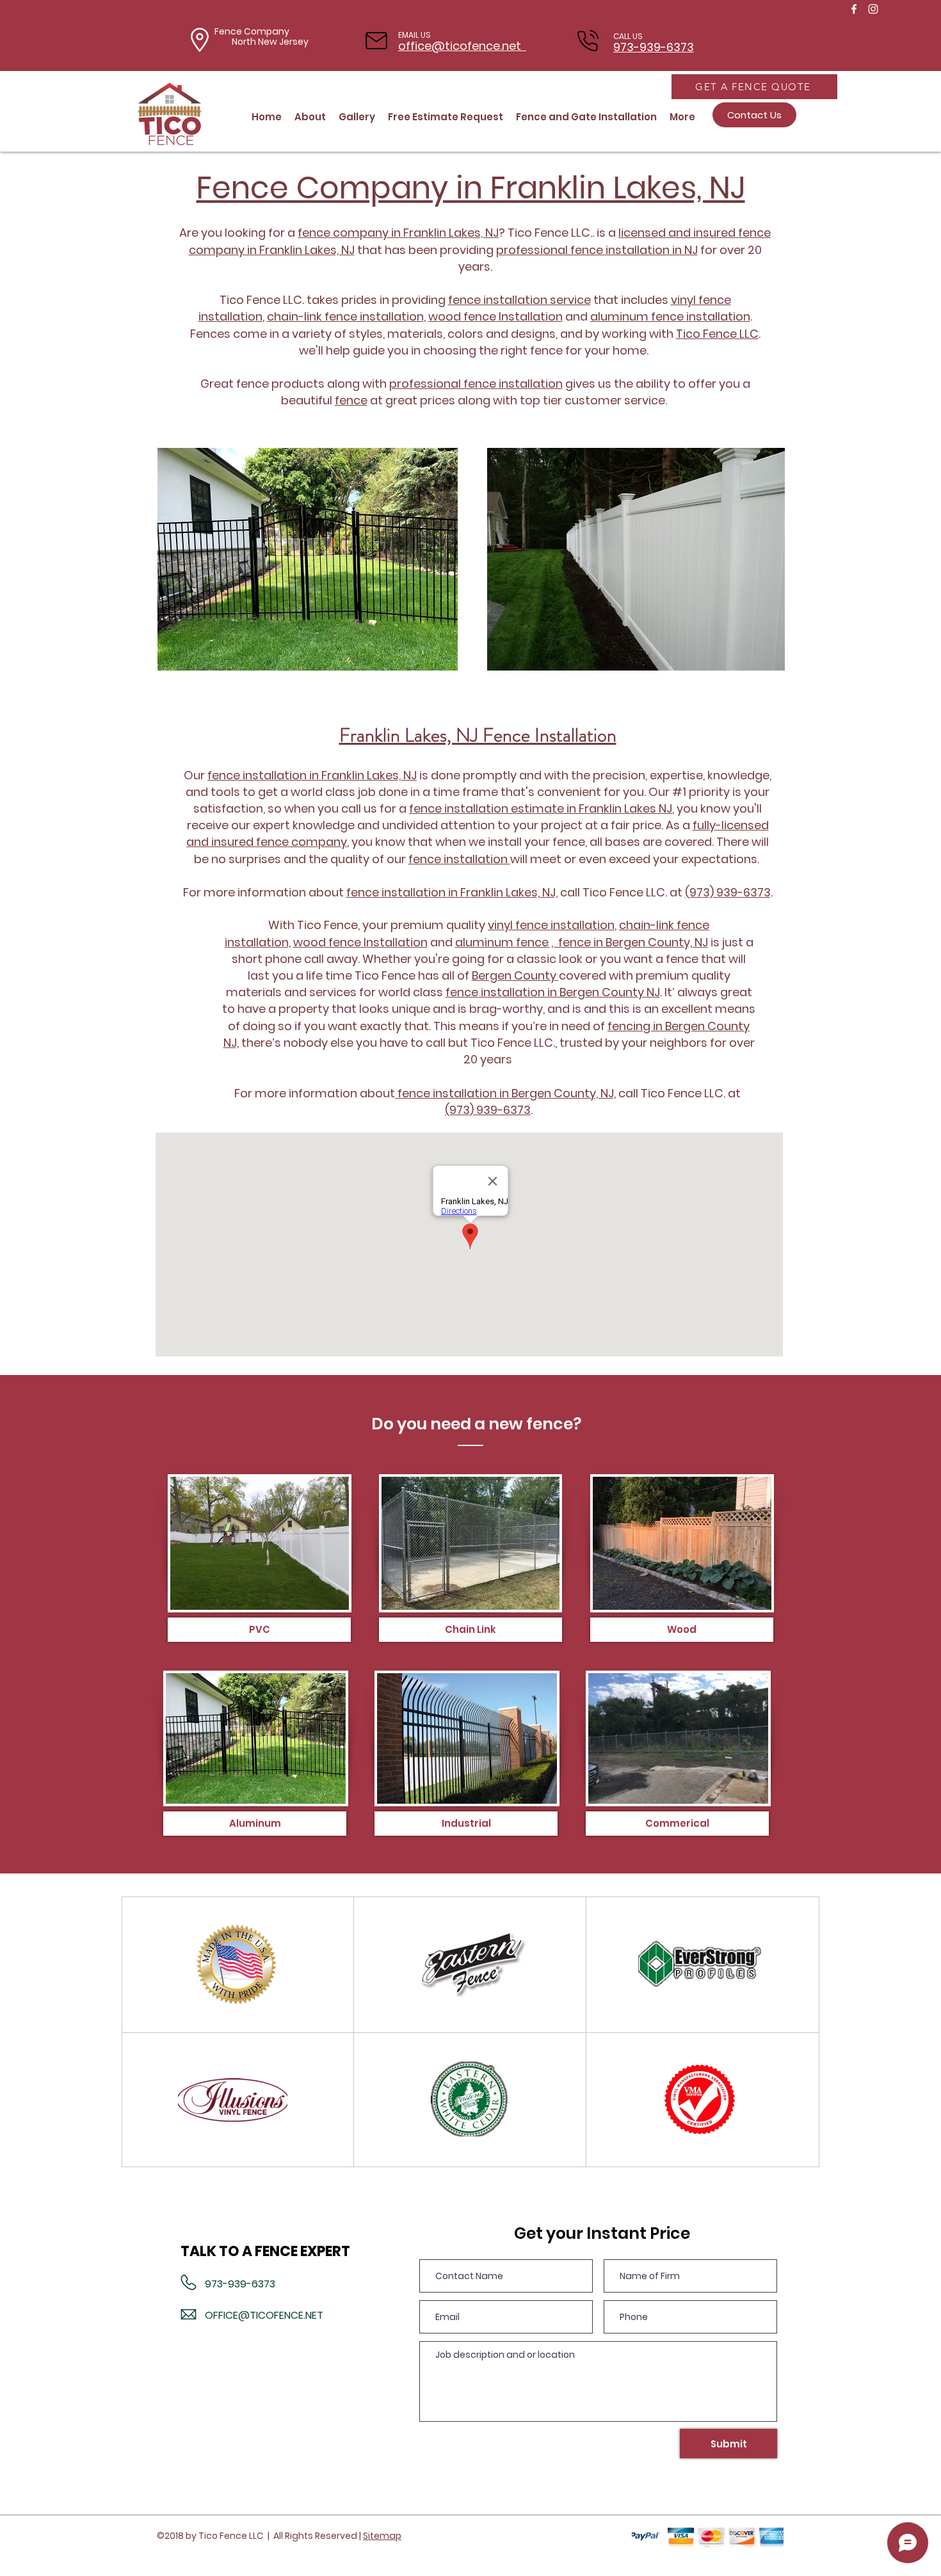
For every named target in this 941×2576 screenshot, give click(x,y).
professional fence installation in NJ (597, 250)
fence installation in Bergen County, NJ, (505, 1093)
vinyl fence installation (551, 925)
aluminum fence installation (670, 316)
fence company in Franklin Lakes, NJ (398, 233)
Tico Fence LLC (717, 334)
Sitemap (382, 2536)
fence (351, 400)
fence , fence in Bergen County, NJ (612, 942)
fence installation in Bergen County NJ (553, 992)
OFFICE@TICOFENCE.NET (264, 2315)
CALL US (628, 36)
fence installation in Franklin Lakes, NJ (312, 775)
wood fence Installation (495, 316)
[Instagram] (873, 9)
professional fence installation (476, 384)
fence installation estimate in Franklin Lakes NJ (541, 808)
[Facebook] (854, 9)
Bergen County (515, 975)
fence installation (459, 859)
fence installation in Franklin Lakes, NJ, (452, 892)
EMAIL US (414, 35)
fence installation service (519, 300)
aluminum (486, 942)
